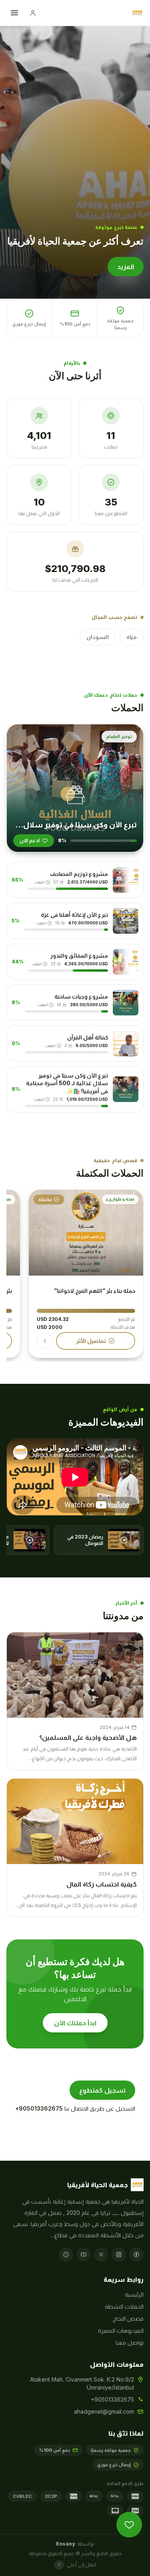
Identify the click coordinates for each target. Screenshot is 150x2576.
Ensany (65, 2544)
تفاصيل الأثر (91, 1341)
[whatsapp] (66, 2255)
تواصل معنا (130, 2342)
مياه (132, 637)
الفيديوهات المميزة (121, 2330)
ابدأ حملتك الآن (75, 2023)
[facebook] (136, 2255)
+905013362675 (39, 2108)
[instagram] (119, 2255)
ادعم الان (30, 840)
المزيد (126, 267)
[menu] (14, 13)
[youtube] (84, 2255)
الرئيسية (134, 2294)
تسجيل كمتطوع (102, 2090)
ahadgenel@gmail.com (104, 2411)
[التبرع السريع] (129, 2525)
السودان (98, 637)
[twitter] (101, 2255)
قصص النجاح (128, 2318)
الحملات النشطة (124, 2306)
